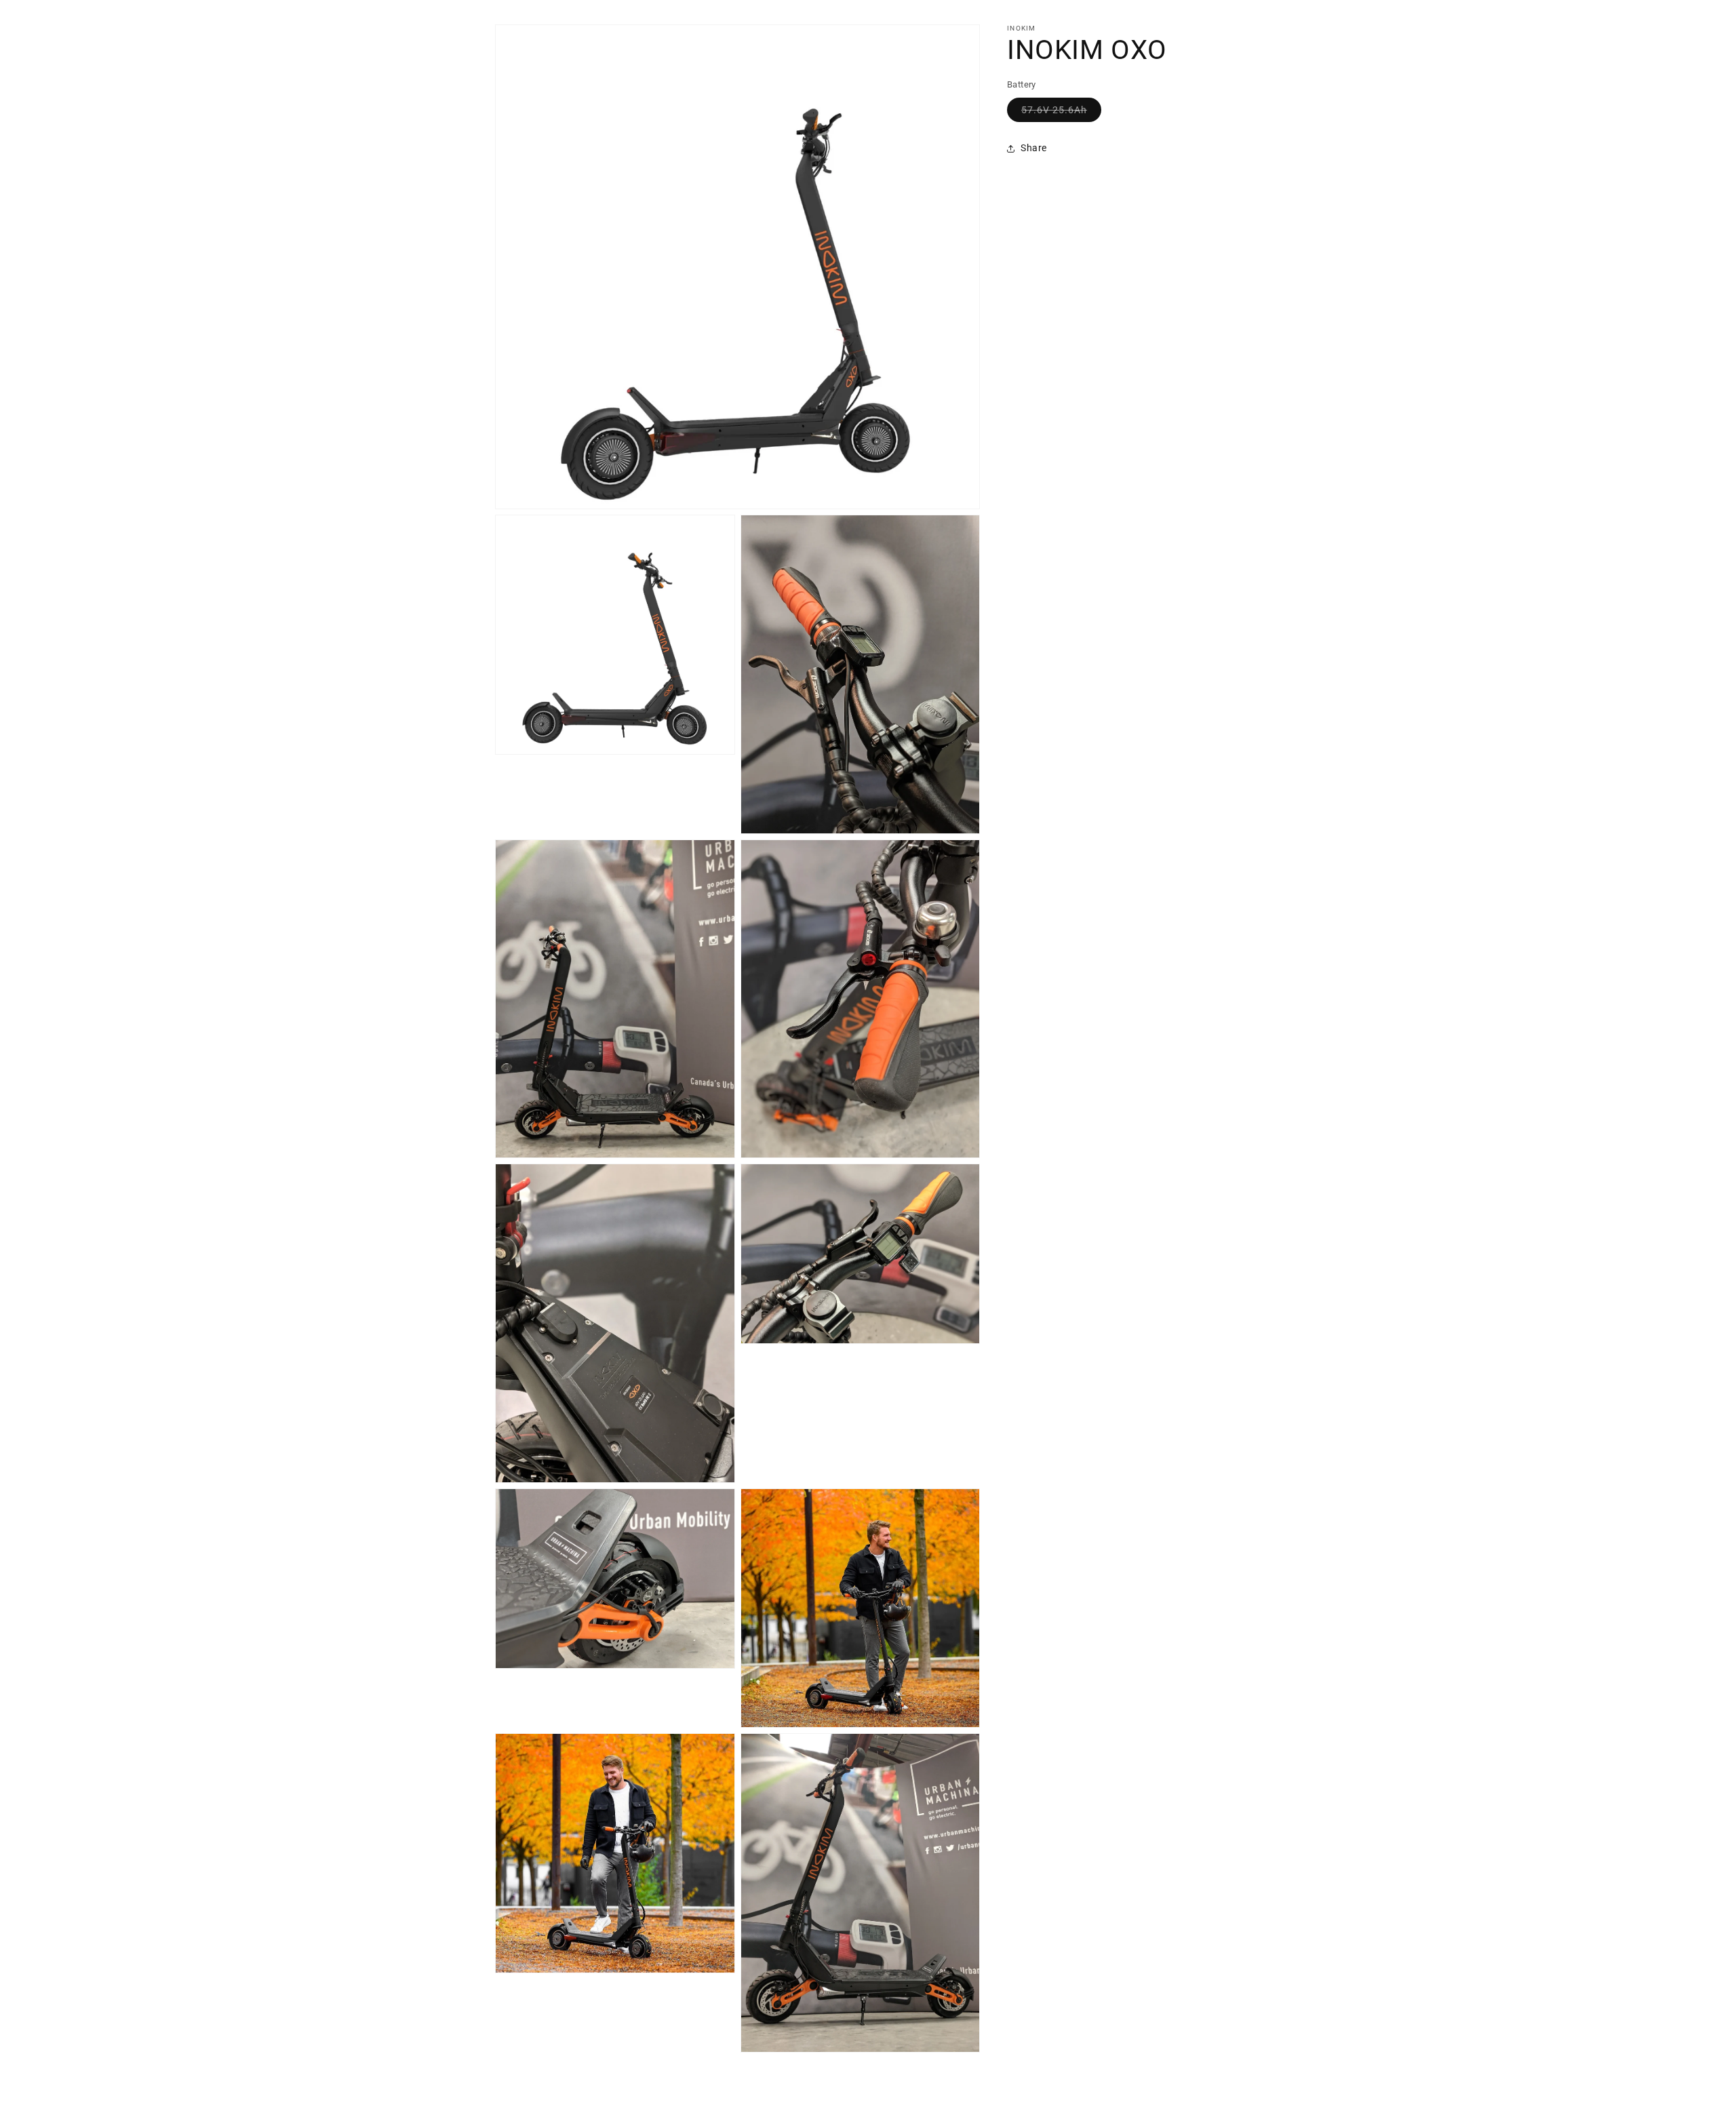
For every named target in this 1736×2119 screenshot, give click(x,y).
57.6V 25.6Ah (1061, 113)
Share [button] (1034, 148)
